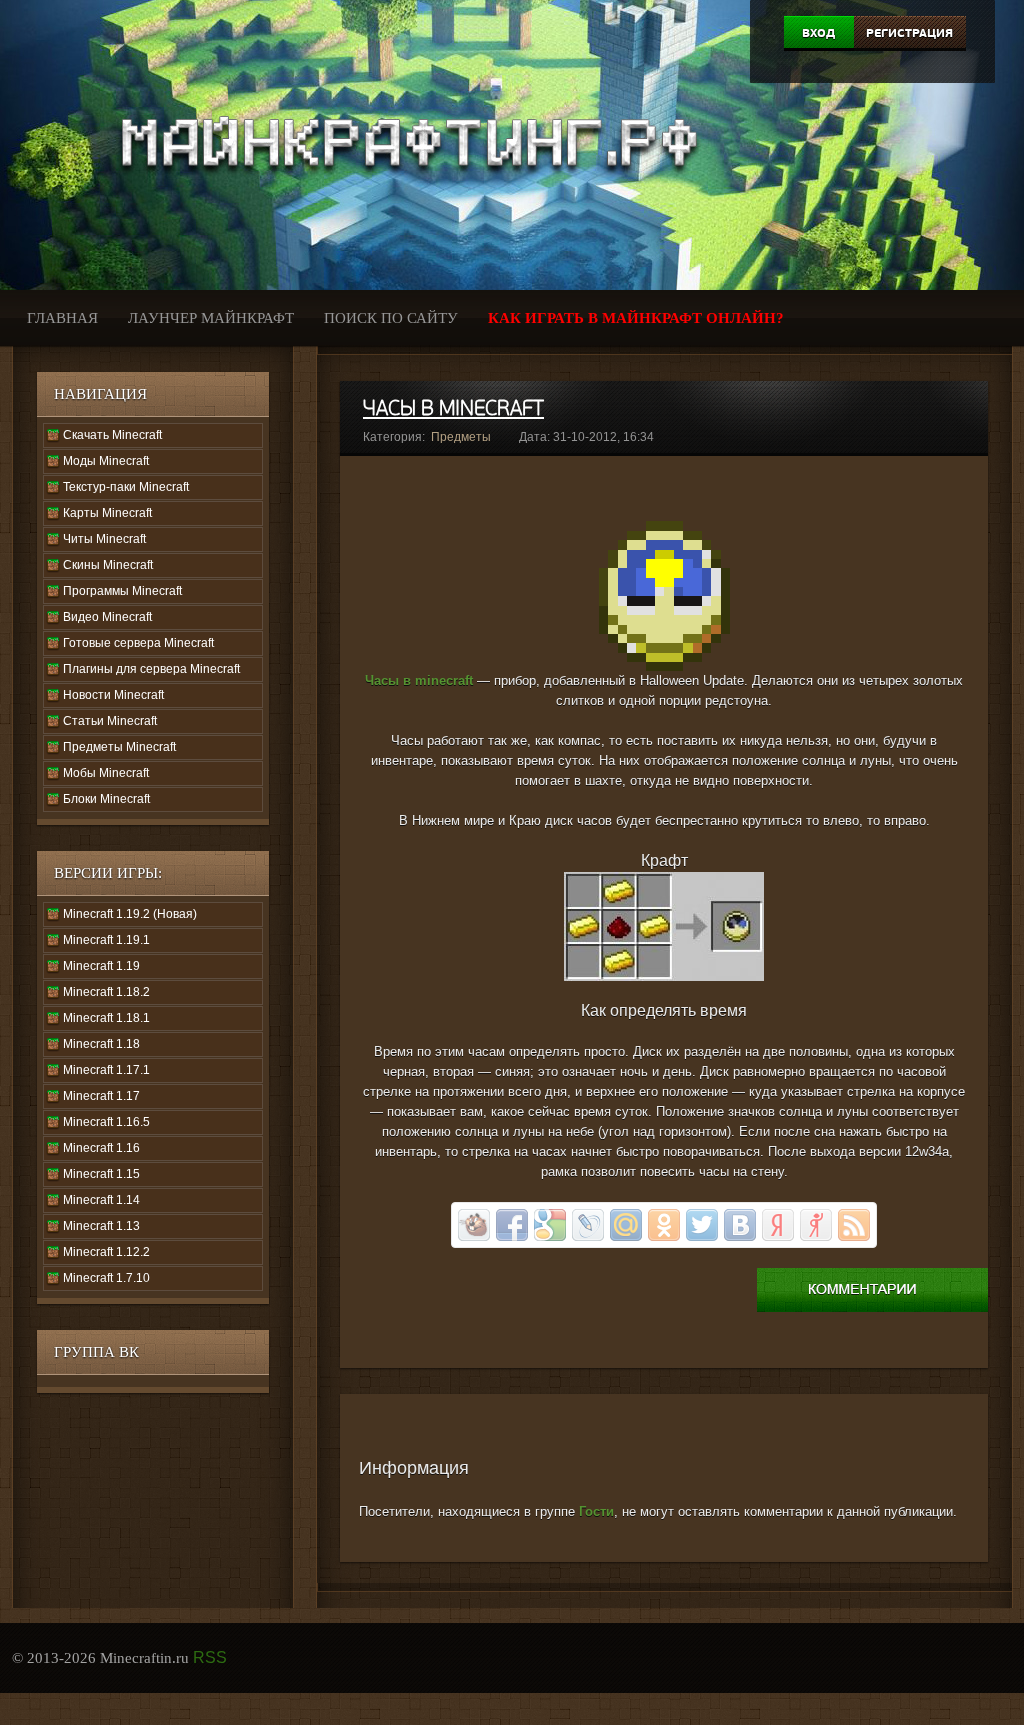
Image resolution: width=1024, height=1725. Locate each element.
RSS (210, 1657)
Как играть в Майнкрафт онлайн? (636, 318)
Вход (818, 33)
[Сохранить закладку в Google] (550, 1225)
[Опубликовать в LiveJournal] (588, 1225)
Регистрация (909, 33)
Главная (62, 318)
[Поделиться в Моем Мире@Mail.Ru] (626, 1225)
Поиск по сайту (391, 318)
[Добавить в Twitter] (702, 1225)
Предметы (461, 437)
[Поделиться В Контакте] (740, 1225)
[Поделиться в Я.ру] (816, 1225)
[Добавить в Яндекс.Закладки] (778, 1225)
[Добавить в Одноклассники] (664, 1225)
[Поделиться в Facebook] (512, 1225)
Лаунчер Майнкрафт (211, 318)
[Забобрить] (474, 1225)
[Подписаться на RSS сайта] (854, 1225)
